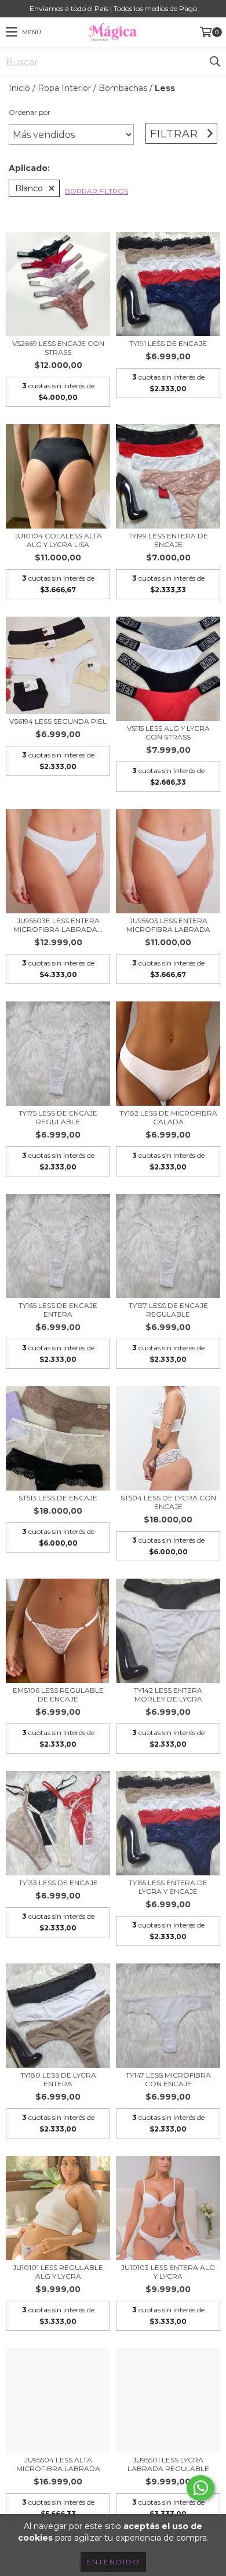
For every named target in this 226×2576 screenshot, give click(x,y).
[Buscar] (214, 62)
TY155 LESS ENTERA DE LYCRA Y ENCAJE (168, 1887)
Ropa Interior (64, 88)
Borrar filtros (96, 191)
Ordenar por (30, 112)
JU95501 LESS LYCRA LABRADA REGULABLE (168, 2464)
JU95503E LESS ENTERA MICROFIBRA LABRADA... (58, 925)
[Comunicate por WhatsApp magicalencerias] (201, 2488)
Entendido (113, 2562)
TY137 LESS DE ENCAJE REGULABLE (168, 1310)
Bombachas (123, 88)
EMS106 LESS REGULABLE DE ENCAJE (58, 1695)
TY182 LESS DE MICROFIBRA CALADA (168, 1117)
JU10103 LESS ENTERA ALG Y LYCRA (168, 2272)
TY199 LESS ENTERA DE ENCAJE (168, 540)
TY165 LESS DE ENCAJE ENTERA (58, 1310)
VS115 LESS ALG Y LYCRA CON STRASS (168, 733)
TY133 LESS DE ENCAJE (58, 1883)
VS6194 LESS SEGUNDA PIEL (58, 721)
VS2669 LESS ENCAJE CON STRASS (58, 348)
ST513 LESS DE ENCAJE (58, 1498)
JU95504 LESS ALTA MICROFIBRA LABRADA (58, 2464)
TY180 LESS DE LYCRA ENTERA (58, 2079)
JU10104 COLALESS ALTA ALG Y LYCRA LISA (58, 540)
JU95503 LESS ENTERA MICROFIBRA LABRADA (168, 925)
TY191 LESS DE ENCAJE (168, 343)
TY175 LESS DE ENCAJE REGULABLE (58, 1117)
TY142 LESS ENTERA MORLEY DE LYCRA (168, 1695)
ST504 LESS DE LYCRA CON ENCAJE (168, 1502)
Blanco (29, 188)
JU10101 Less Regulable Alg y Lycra (58, 2272)
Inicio (19, 88)
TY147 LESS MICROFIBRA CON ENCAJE (168, 2079)
